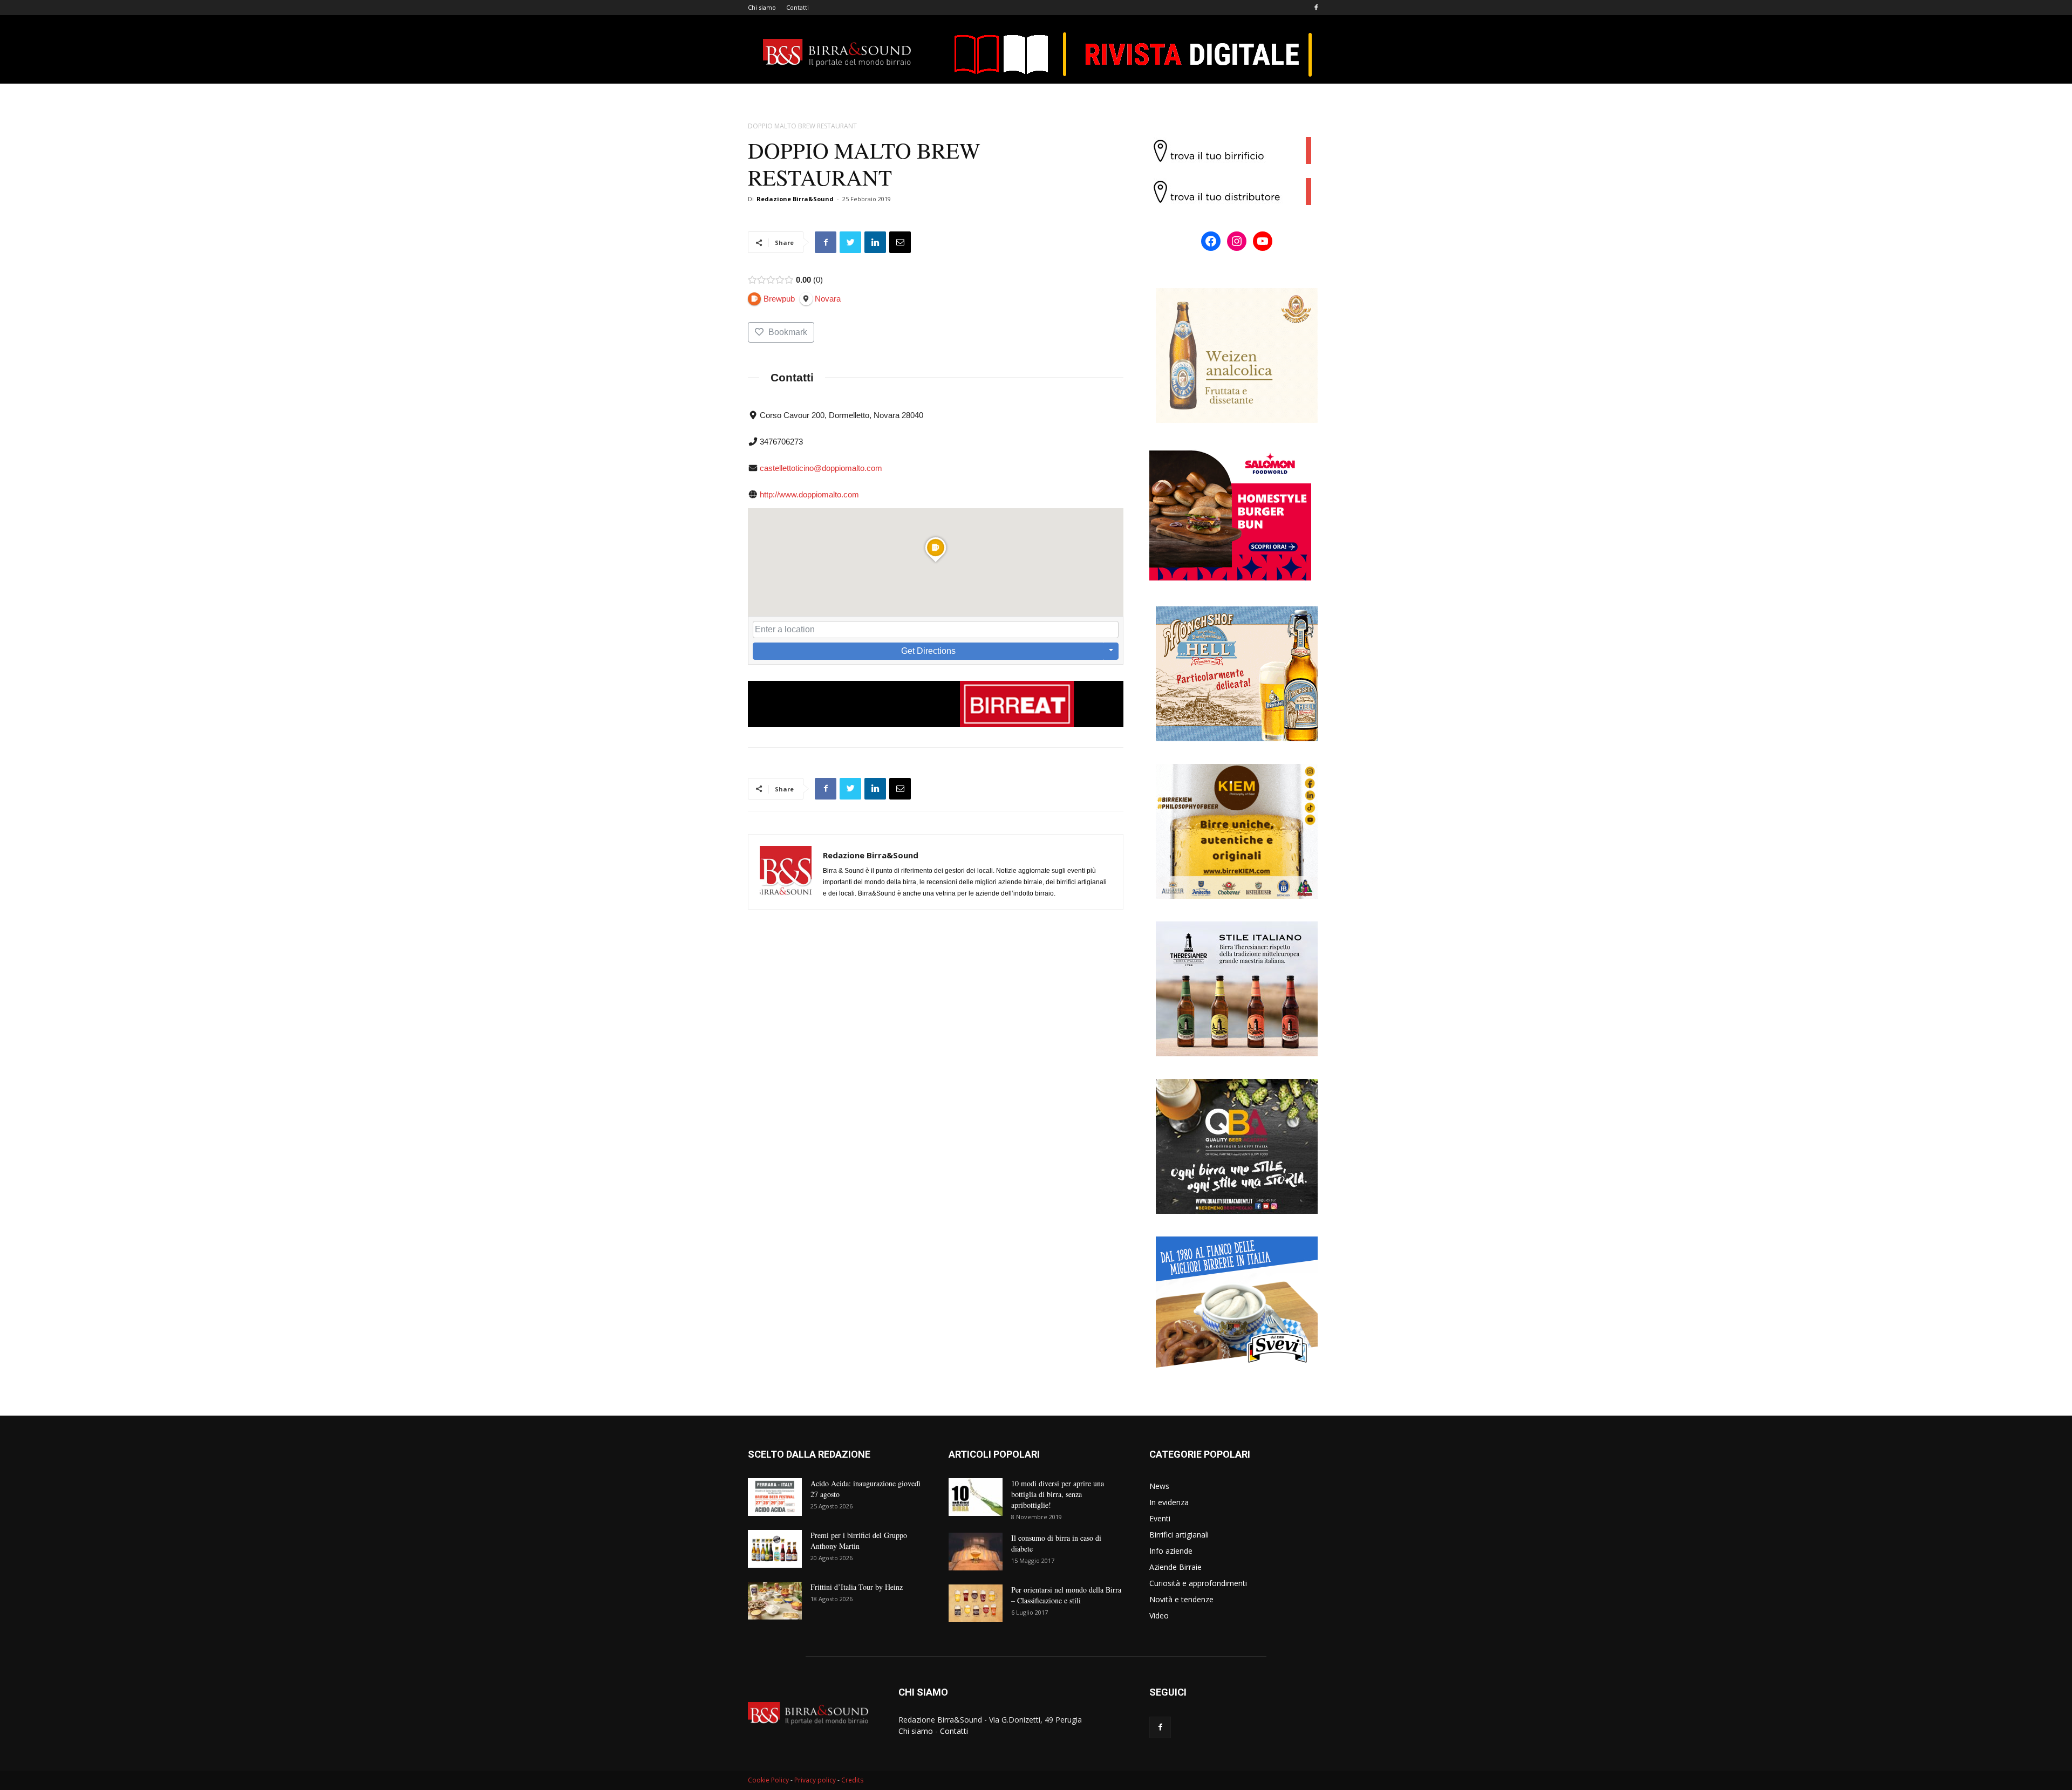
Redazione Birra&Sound (795, 199)
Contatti (798, 7)
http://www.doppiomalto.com (809, 494)
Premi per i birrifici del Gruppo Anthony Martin (859, 1540)
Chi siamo (762, 7)
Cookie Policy (768, 1780)
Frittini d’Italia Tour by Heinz (857, 1587)
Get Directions (928, 651)
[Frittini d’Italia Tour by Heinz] (775, 1601)
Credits (852, 1780)
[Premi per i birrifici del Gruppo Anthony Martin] (775, 1549)
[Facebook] (1316, 8)
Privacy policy (815, 1780)
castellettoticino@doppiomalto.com (821, 468)
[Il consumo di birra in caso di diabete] (976, 1552)
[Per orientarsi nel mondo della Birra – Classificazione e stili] (976, 1603)
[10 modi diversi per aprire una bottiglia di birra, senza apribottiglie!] (976, 1497)
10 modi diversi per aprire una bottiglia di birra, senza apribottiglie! (1058, 1494)
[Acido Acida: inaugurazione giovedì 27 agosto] (775, 1497)
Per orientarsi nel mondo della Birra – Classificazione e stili (1066, 1595)
